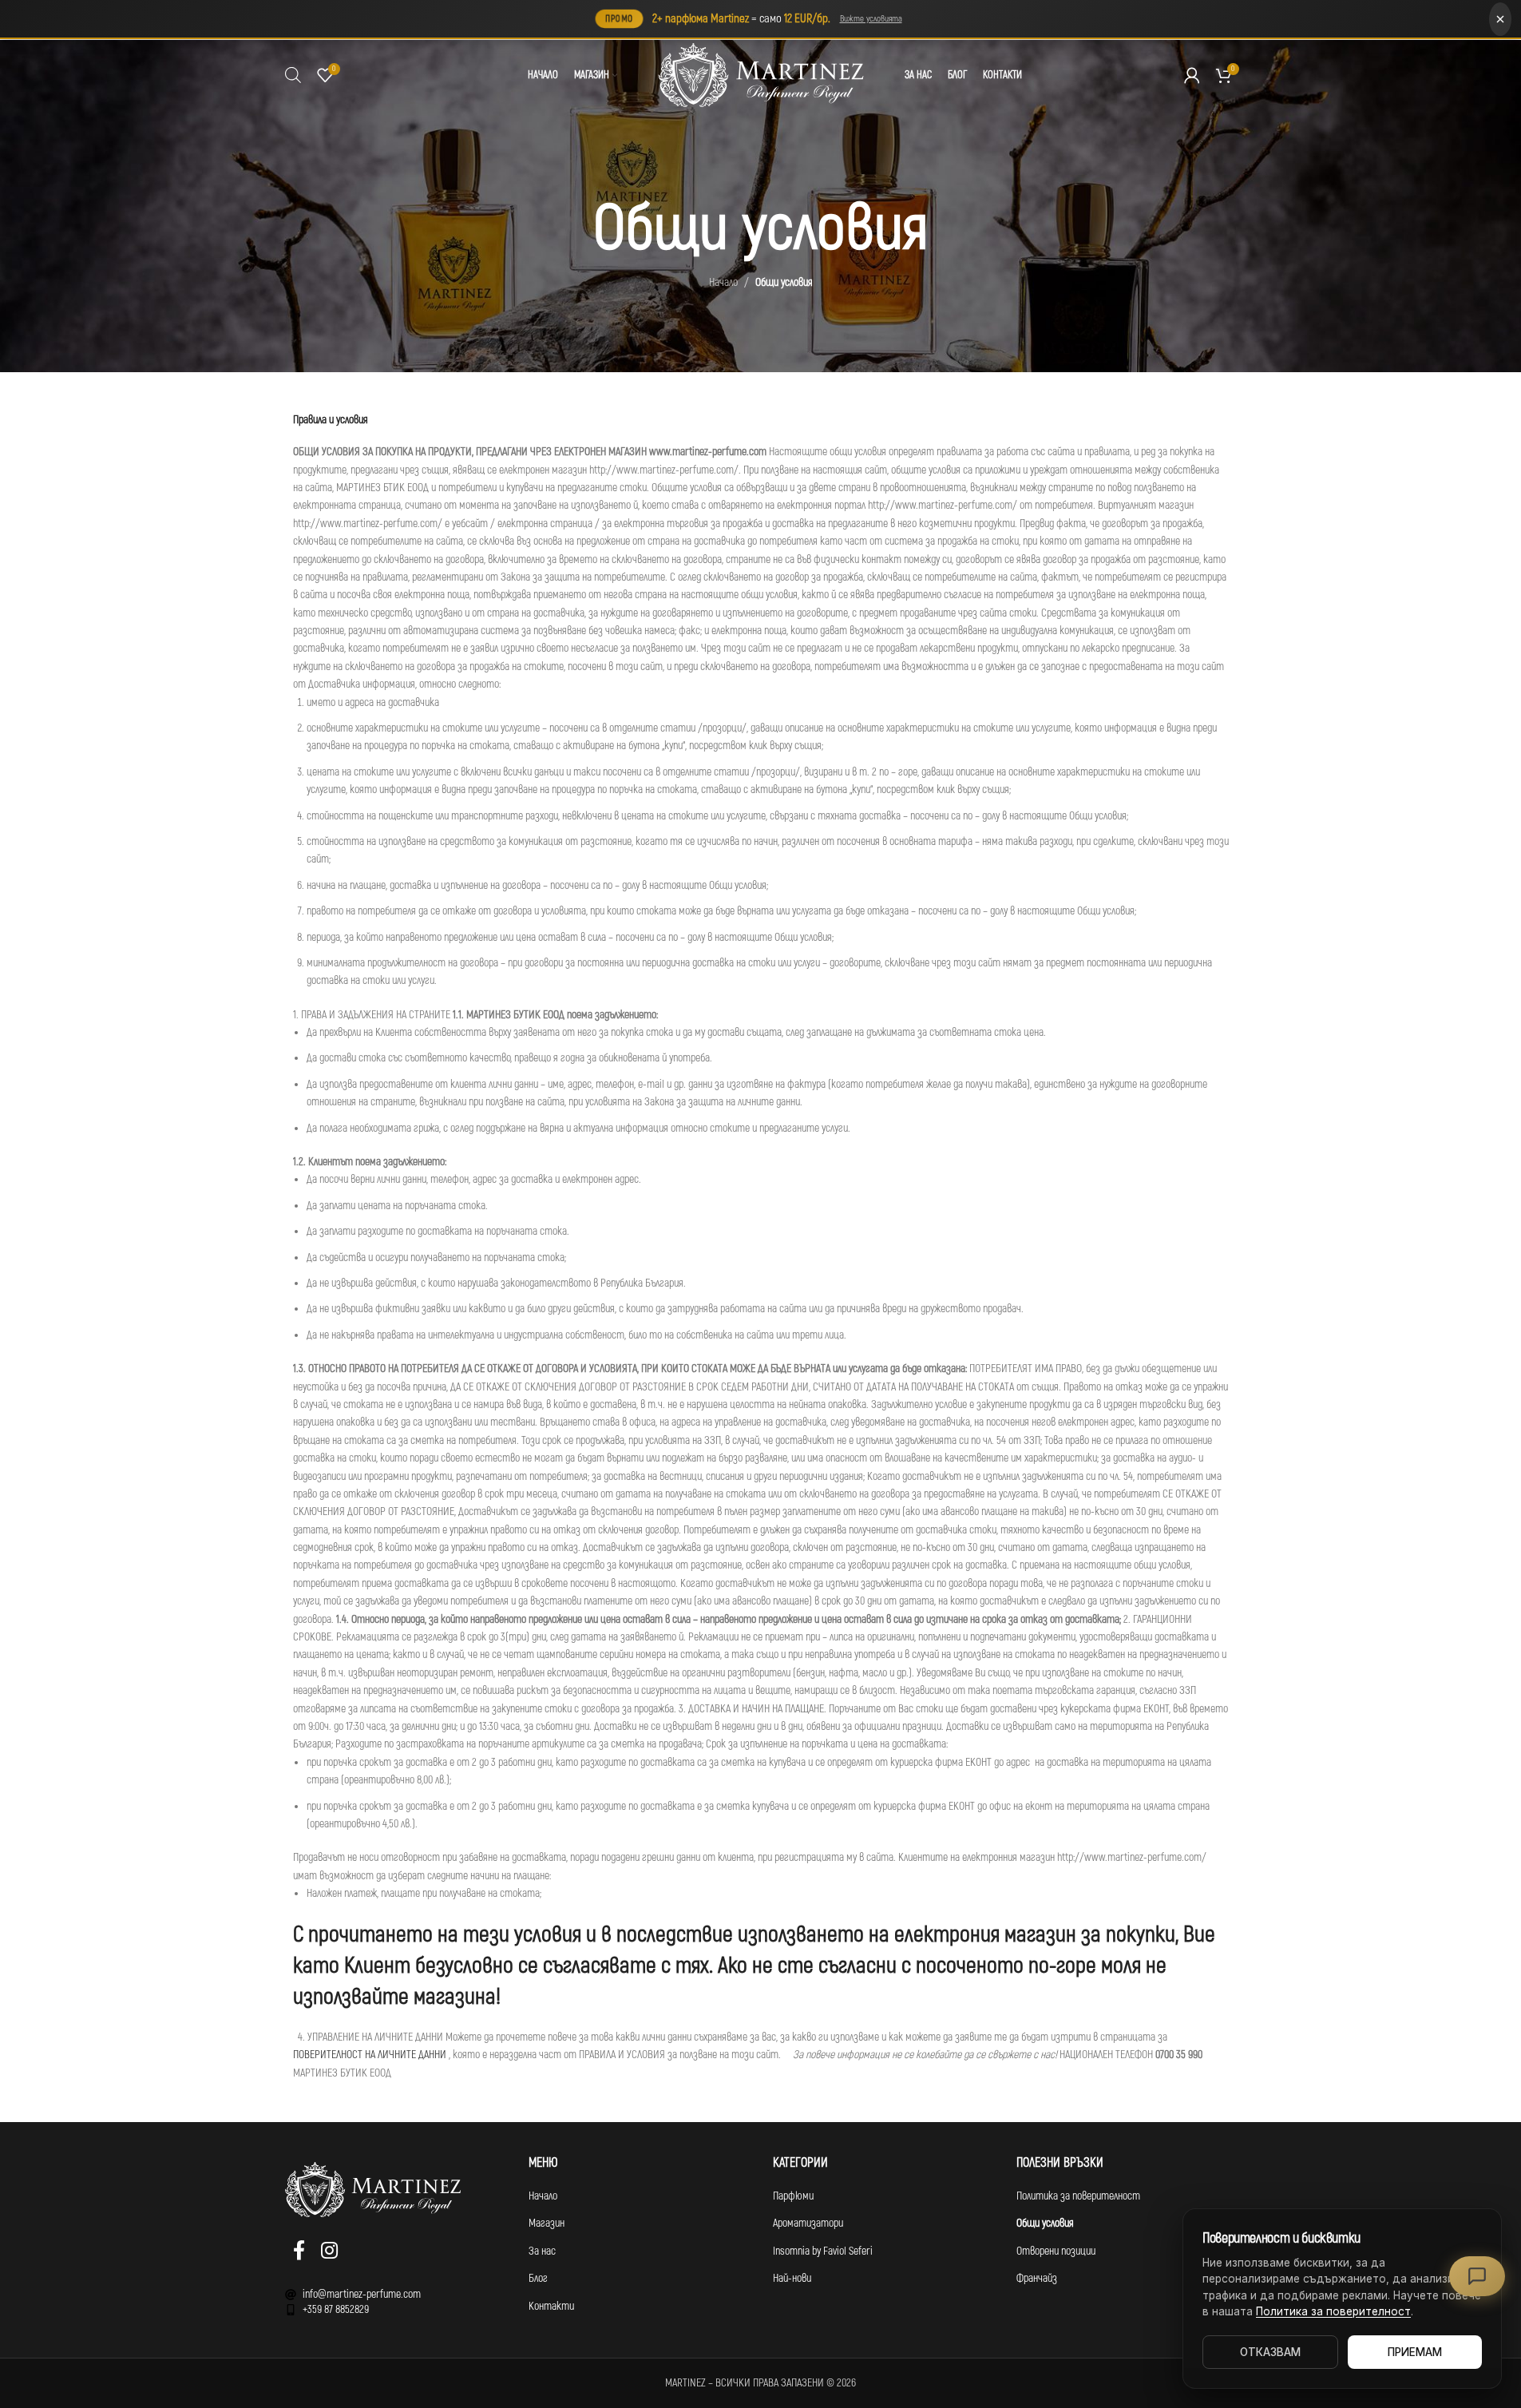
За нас (542, 2251)
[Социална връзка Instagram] (329, 2252)
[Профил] (1192, 75)
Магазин (547, 2223)
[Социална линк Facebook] (299, 2252)
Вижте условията (871, 19)
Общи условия (1045, 2223)
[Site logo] (761, 75)
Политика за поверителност (1078, 2196)
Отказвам (1270, 2352)
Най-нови (792, 2278)
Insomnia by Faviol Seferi (823, 2251)
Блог (538, 2278)
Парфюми (793, 2196)
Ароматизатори (808, 2223)
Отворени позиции (1056, 2251)
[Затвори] (1500, 19)
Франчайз (1037, 2278)
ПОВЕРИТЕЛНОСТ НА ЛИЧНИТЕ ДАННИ (370, 2055)
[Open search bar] (293, 75)
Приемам (1415, 2352)
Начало (723, 282)
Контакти (551, 2306)
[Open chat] (1477, 2276)
